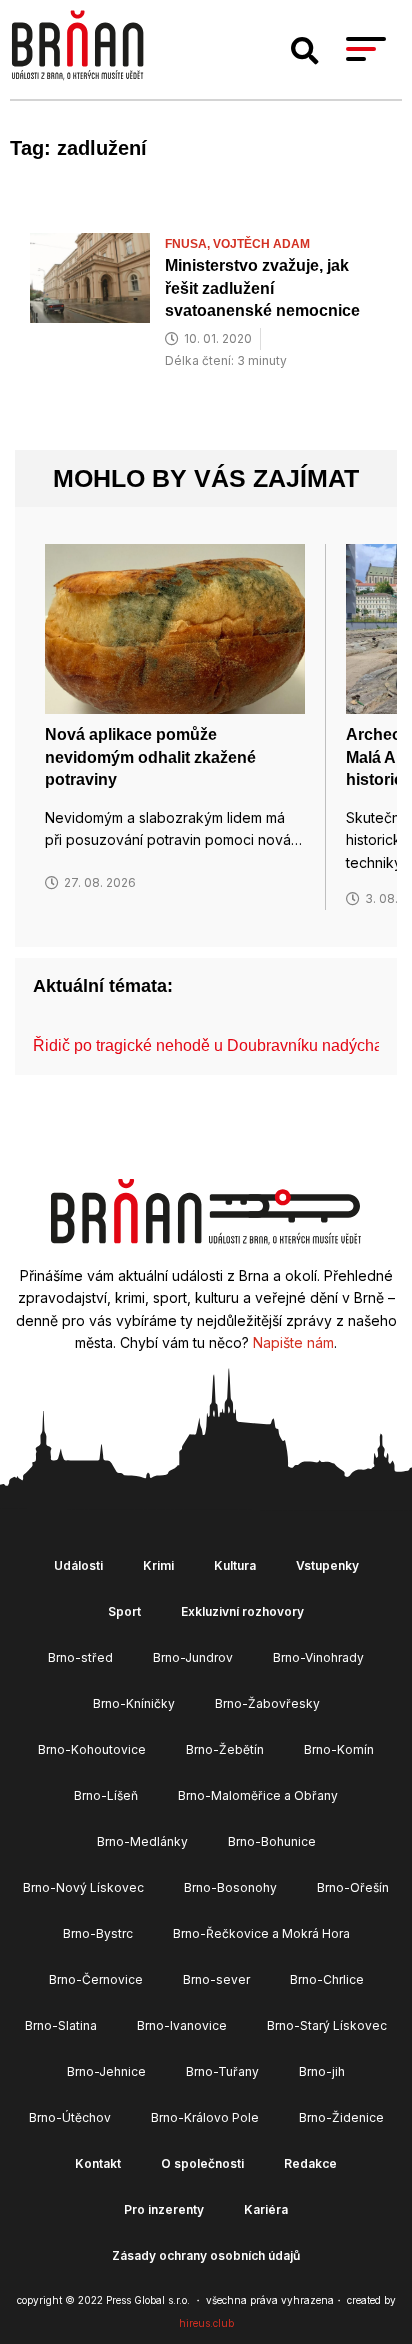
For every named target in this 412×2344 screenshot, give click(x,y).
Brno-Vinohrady (318, 1657)
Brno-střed (80, 1657)
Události (78, 1565)
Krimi (158, 1565)
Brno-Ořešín (353, 1887)
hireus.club (206, 2323)
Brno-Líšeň (106, 1795)
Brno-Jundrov (193, 1657)
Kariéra (266, 2209)
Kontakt (98, 2163)
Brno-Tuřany (222, 2071)
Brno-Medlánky (142, 1841)
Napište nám (293, 1342)
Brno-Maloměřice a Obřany (258, 1795)
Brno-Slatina (61, 2025)
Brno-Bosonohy (230, 1887)
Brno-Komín (339, 1749)
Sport (124, 1611)
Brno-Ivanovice (182, 2025)
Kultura (235, 1565)
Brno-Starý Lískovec (327, 2025)
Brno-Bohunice (272, 1841)
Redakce (310, 2163)
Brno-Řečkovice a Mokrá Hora (261, 1933)
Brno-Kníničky (134, 1703)
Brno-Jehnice (106, 2071)
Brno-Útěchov (70, 2117)
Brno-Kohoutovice (92, 1749)
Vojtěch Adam (261, 244)
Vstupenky (327, 1565)
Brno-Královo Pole (205, 2117)
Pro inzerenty (164, 2209)
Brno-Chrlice (327, 1979)
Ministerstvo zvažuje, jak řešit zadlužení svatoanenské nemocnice (262, 288)
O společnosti (202, 2163)
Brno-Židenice (341, 2117)
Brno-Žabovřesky (267, 1703)
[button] (305, 51)
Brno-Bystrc (98, 1933)
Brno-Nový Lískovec (83, 1887)
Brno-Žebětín (225, 1749)
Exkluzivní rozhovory (242, 1611)
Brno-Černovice (96, 1979)
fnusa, (189, 244)
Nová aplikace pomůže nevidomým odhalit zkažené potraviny (150, 757)
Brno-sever (216, 1979)
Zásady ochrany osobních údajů (206, 2255)
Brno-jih (322, 2071)
